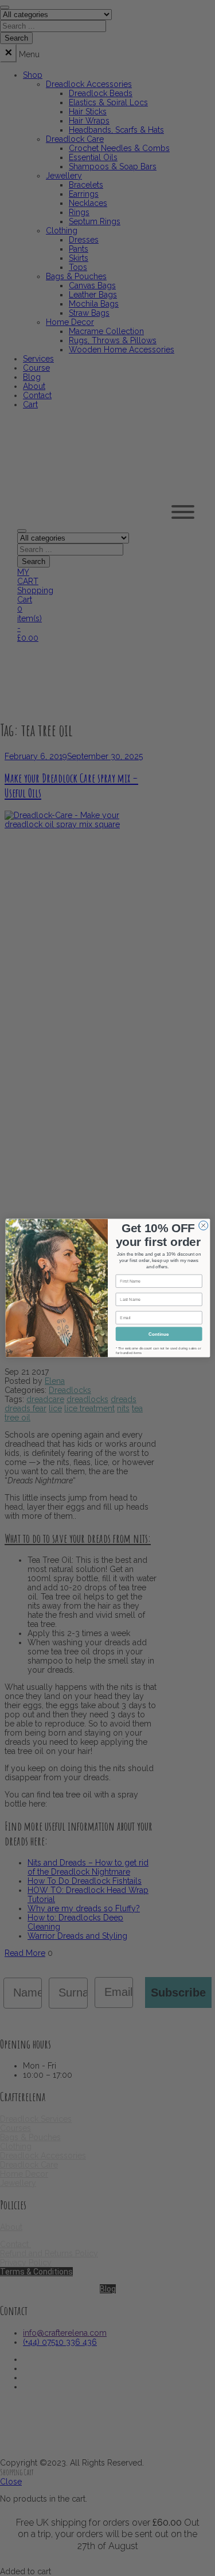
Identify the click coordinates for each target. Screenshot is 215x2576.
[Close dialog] (203, 1225)
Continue (159, 1334)
